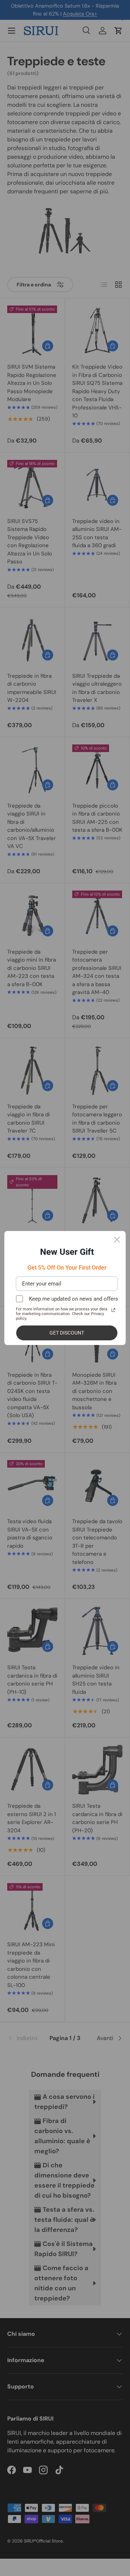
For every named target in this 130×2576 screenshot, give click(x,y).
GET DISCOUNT (67, 1333)
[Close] (117, 1240)
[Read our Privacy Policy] (113, 1310)
